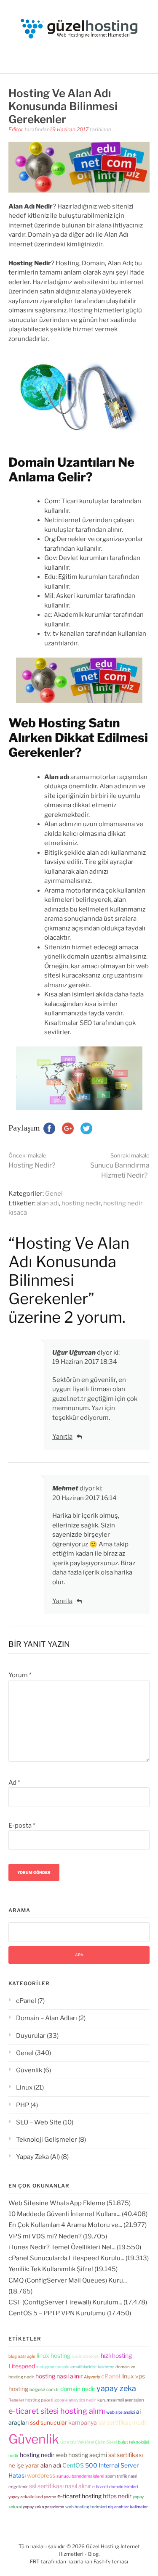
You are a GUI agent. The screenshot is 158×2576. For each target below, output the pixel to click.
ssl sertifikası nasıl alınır (60, 2486)
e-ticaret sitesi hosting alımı (57, 2411)
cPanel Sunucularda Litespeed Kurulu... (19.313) (79, 2258)
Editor (16, 129)
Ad (14, 1783)
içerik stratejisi (86, 2356)
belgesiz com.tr (44, 2389)
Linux (24, 2087)
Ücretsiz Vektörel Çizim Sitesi (88, 2442)
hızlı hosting (116, 2355)
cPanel (26, 2001)
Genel (54, 1194)
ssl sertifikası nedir (123, 2422)
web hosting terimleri (86, 2507)
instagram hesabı (53, 2367)
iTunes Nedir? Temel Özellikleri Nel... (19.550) (75, 2247)
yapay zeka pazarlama (43, 2507)
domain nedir (78, 2389)
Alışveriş (92, 2377)
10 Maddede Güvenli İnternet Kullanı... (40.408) (78, 2214)
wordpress (41, 2475)
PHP (23, 2105)
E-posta (22, 1826)
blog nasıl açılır (22, 2356)
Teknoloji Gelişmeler (47, 2140)
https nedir (117, 2496)
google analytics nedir (75, 2400)
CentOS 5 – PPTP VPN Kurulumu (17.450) (70, 2313)
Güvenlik (29, 2070)
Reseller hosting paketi (31, 2400)
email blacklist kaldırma (92, 2367)
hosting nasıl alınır (59, 2376)
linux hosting (54, 2355)
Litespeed (22, 2366)
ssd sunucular (48, 2422)
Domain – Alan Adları (47, 2018)
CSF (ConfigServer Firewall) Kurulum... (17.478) (78, 2302)
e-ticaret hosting (79, 2496)
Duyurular (31, 2036)
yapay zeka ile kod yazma (32, 2497)
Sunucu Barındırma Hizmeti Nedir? (120, 1166)
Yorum (20, 1675)
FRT (35, 2561)
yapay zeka (116, 2388)
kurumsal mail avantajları (121, 2400)
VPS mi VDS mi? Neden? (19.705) (58, 2236)
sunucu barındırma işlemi (80, 2476)
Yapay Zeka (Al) (38, 2157)
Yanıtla (62, 1437)
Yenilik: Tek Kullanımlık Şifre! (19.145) (63, 2269)
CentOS (73, 2465)
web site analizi (121, 2412)
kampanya (83, 2422)
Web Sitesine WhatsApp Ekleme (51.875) (70, 2203)
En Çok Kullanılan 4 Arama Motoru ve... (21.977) (78, 2225)
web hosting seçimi (81, 2455)
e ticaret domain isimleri (115, 2486)
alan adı (48, 1203)
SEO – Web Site (39, 2122)
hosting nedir (81, 1203)
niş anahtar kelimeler (128, 2507)
